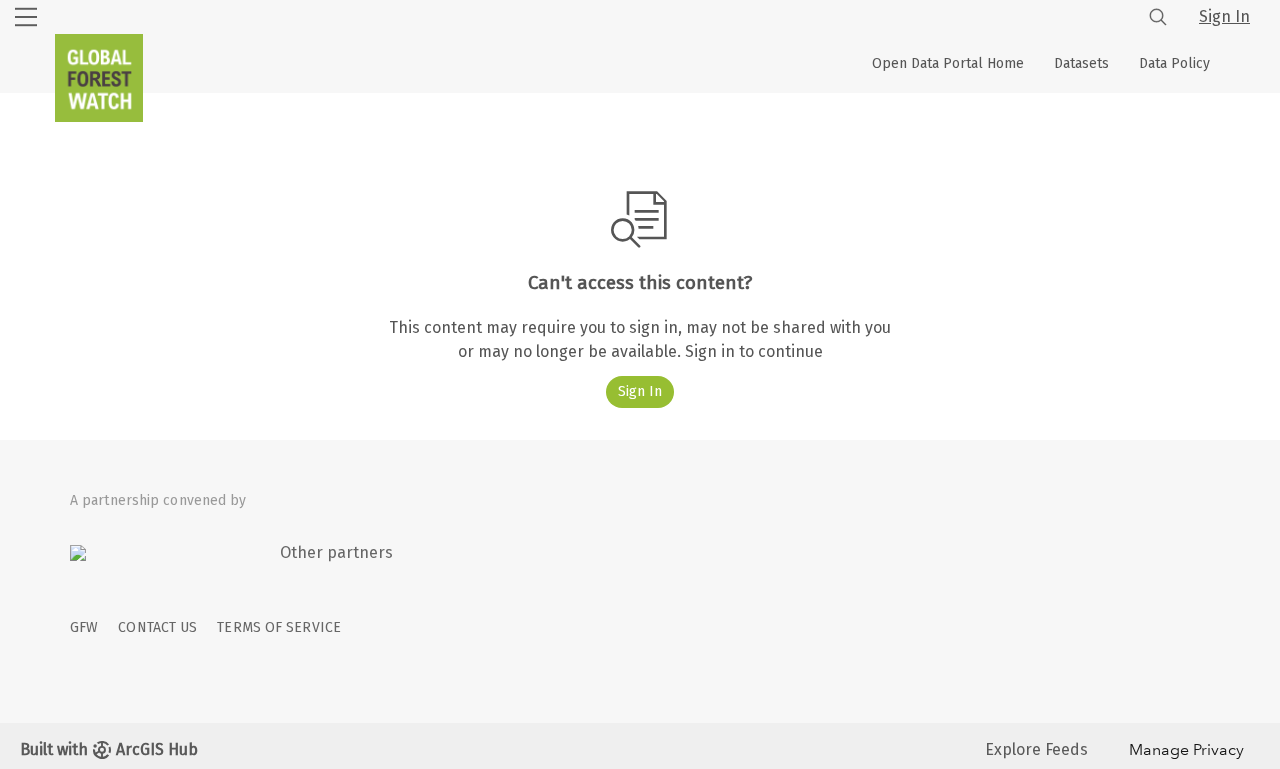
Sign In (1224, 16)
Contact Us (157, 627)
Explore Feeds (1036, 749)
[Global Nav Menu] (26, 17)
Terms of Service (279, 627)
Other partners (336, 552)
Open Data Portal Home (948, 63)
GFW (84, 627)
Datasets (1081, 63)
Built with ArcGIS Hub (109, 749)
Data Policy (1174, 63)
